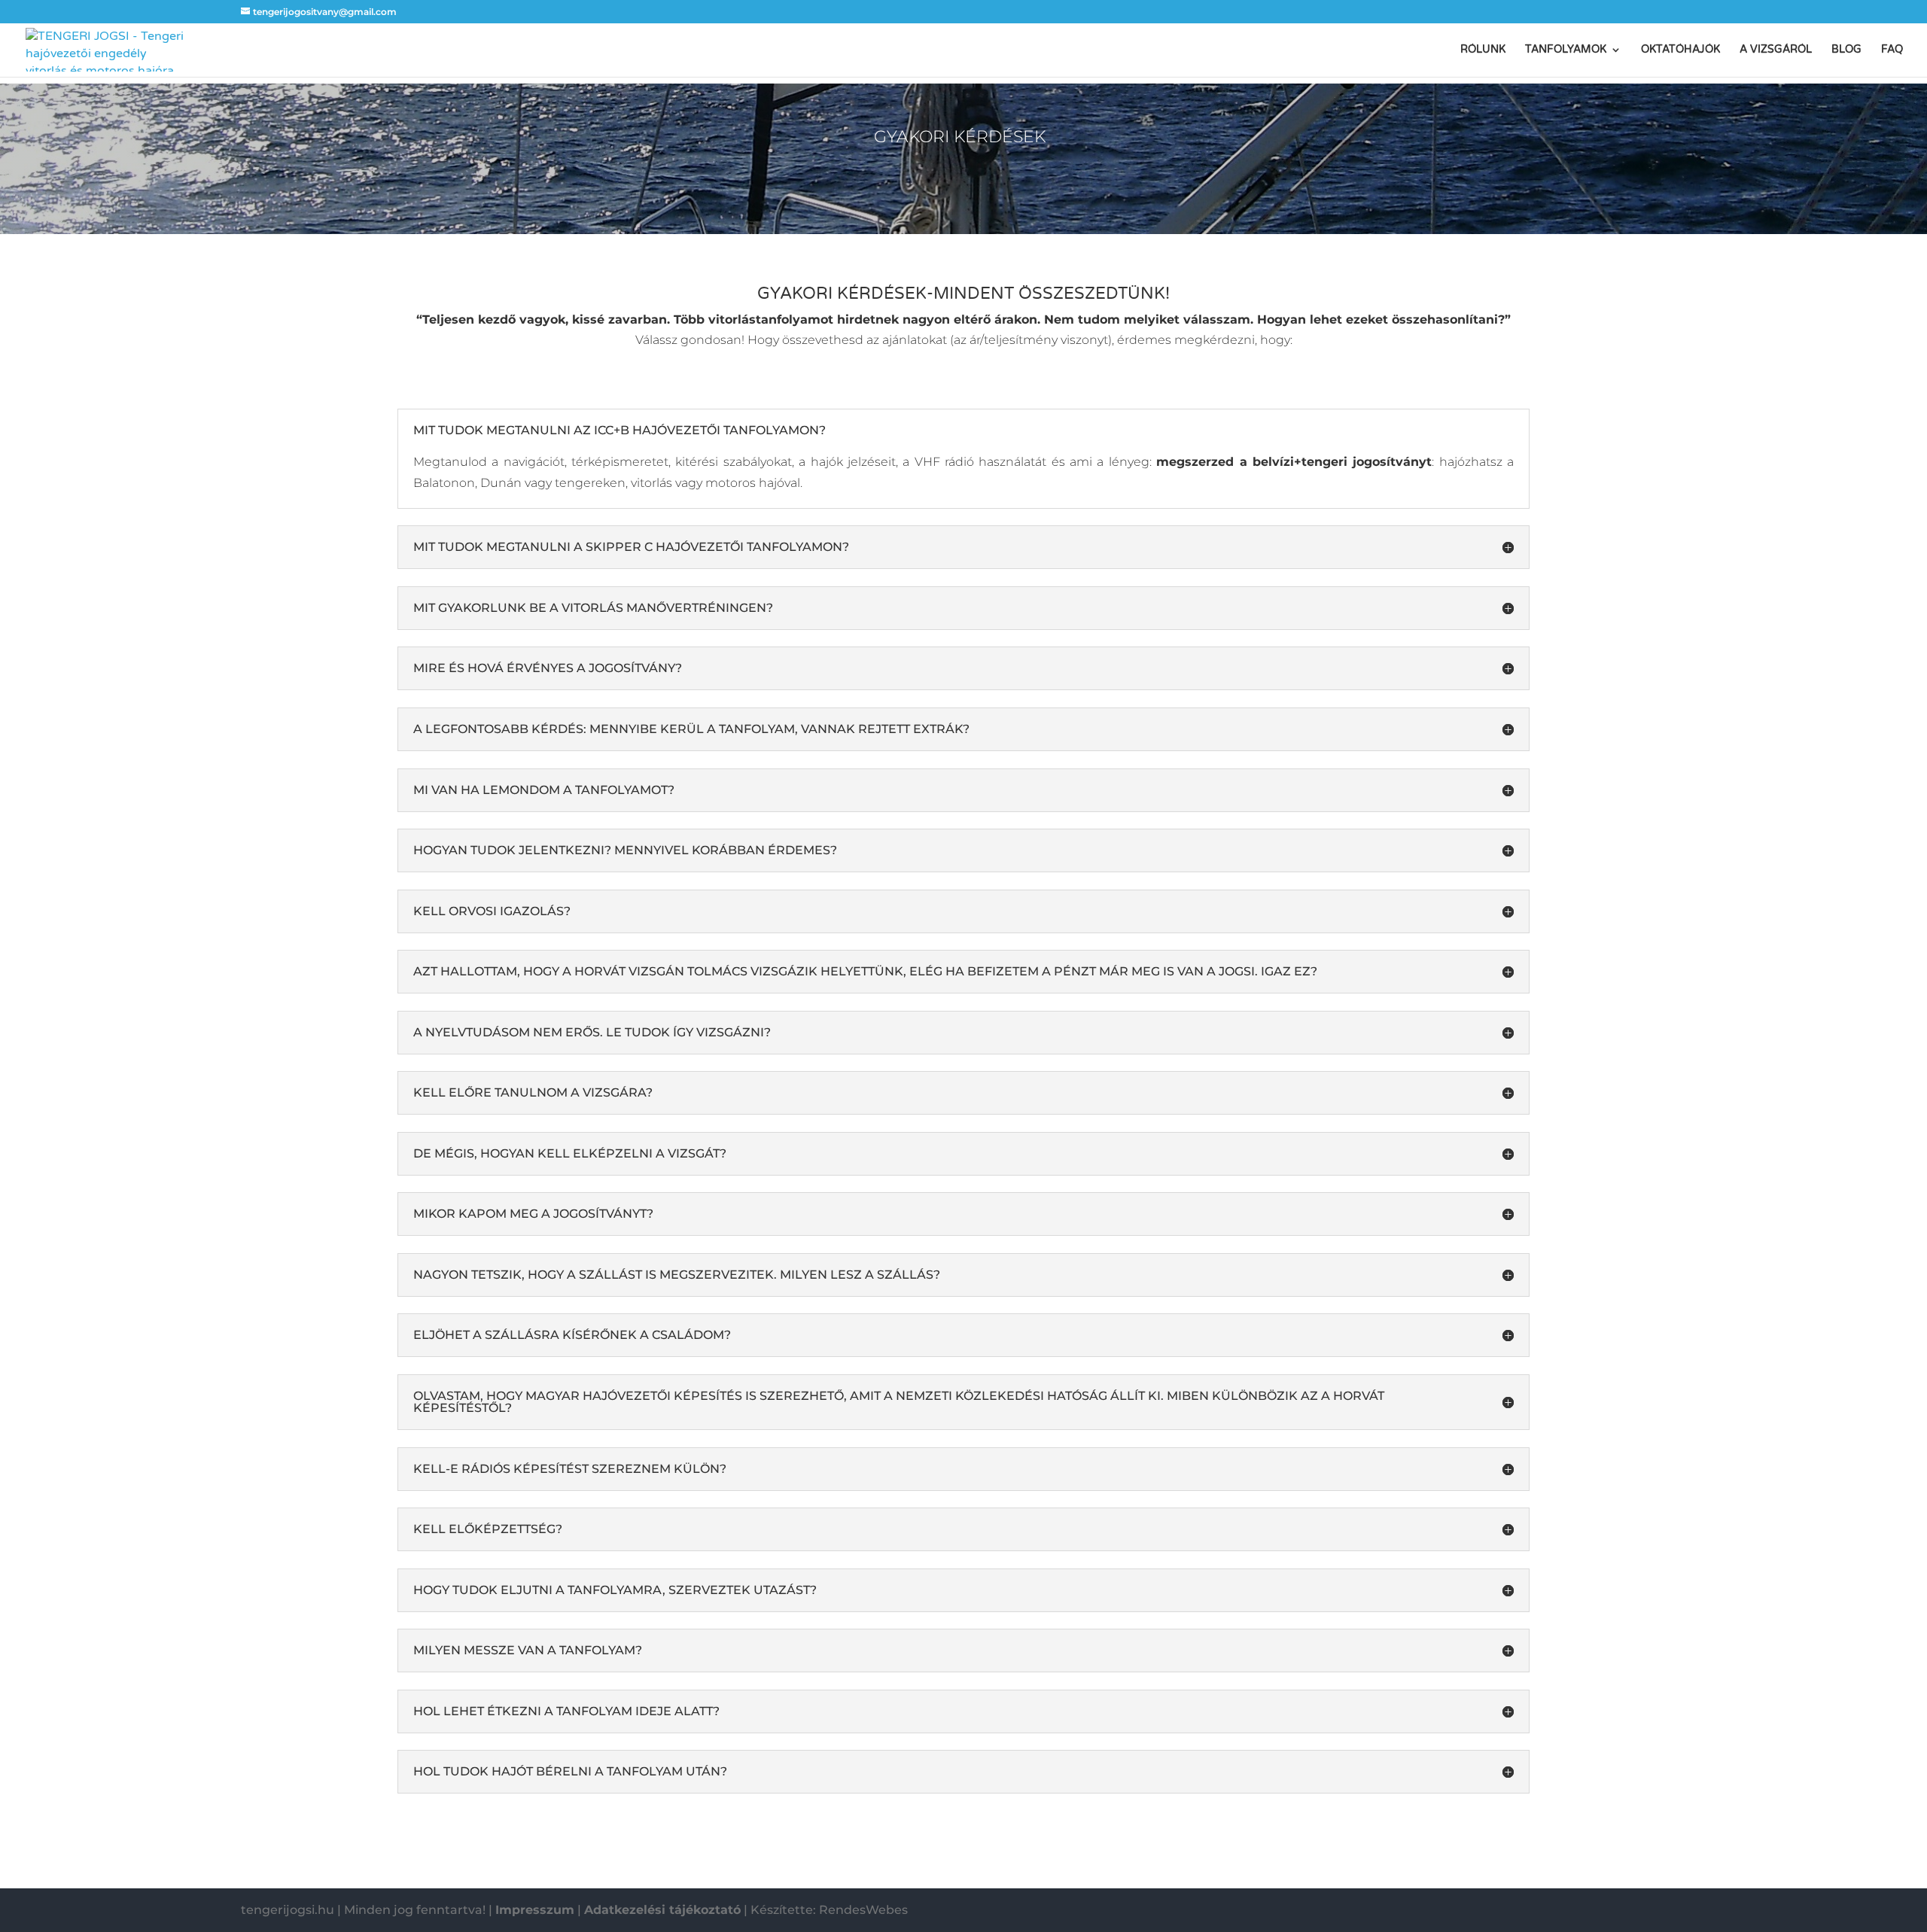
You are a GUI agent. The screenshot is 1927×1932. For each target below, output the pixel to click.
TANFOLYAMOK (1566, 50)
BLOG (1846, 50)
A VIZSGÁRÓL (1776, 50)
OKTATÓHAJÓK (1680, 50)
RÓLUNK (1483, 50)
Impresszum (535, 1910)
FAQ (1892, 50)
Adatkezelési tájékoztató (662, 1910)
